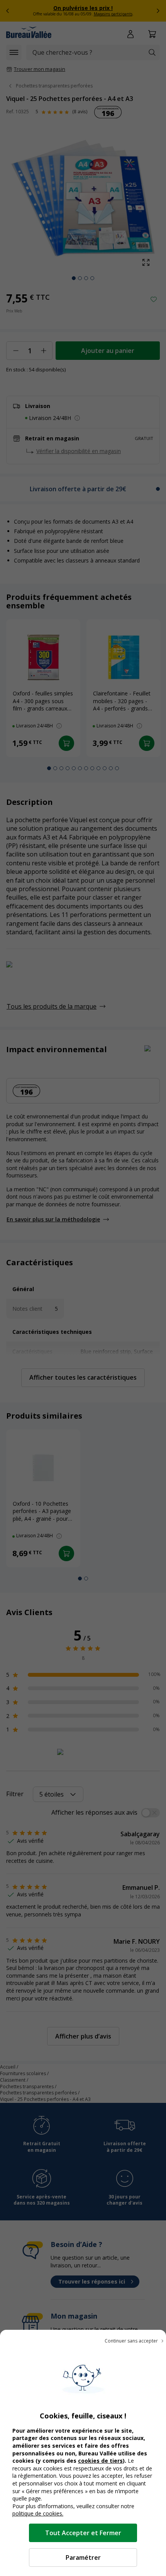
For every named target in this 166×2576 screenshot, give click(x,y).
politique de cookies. (38, 2513)
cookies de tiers (100, 2461)
